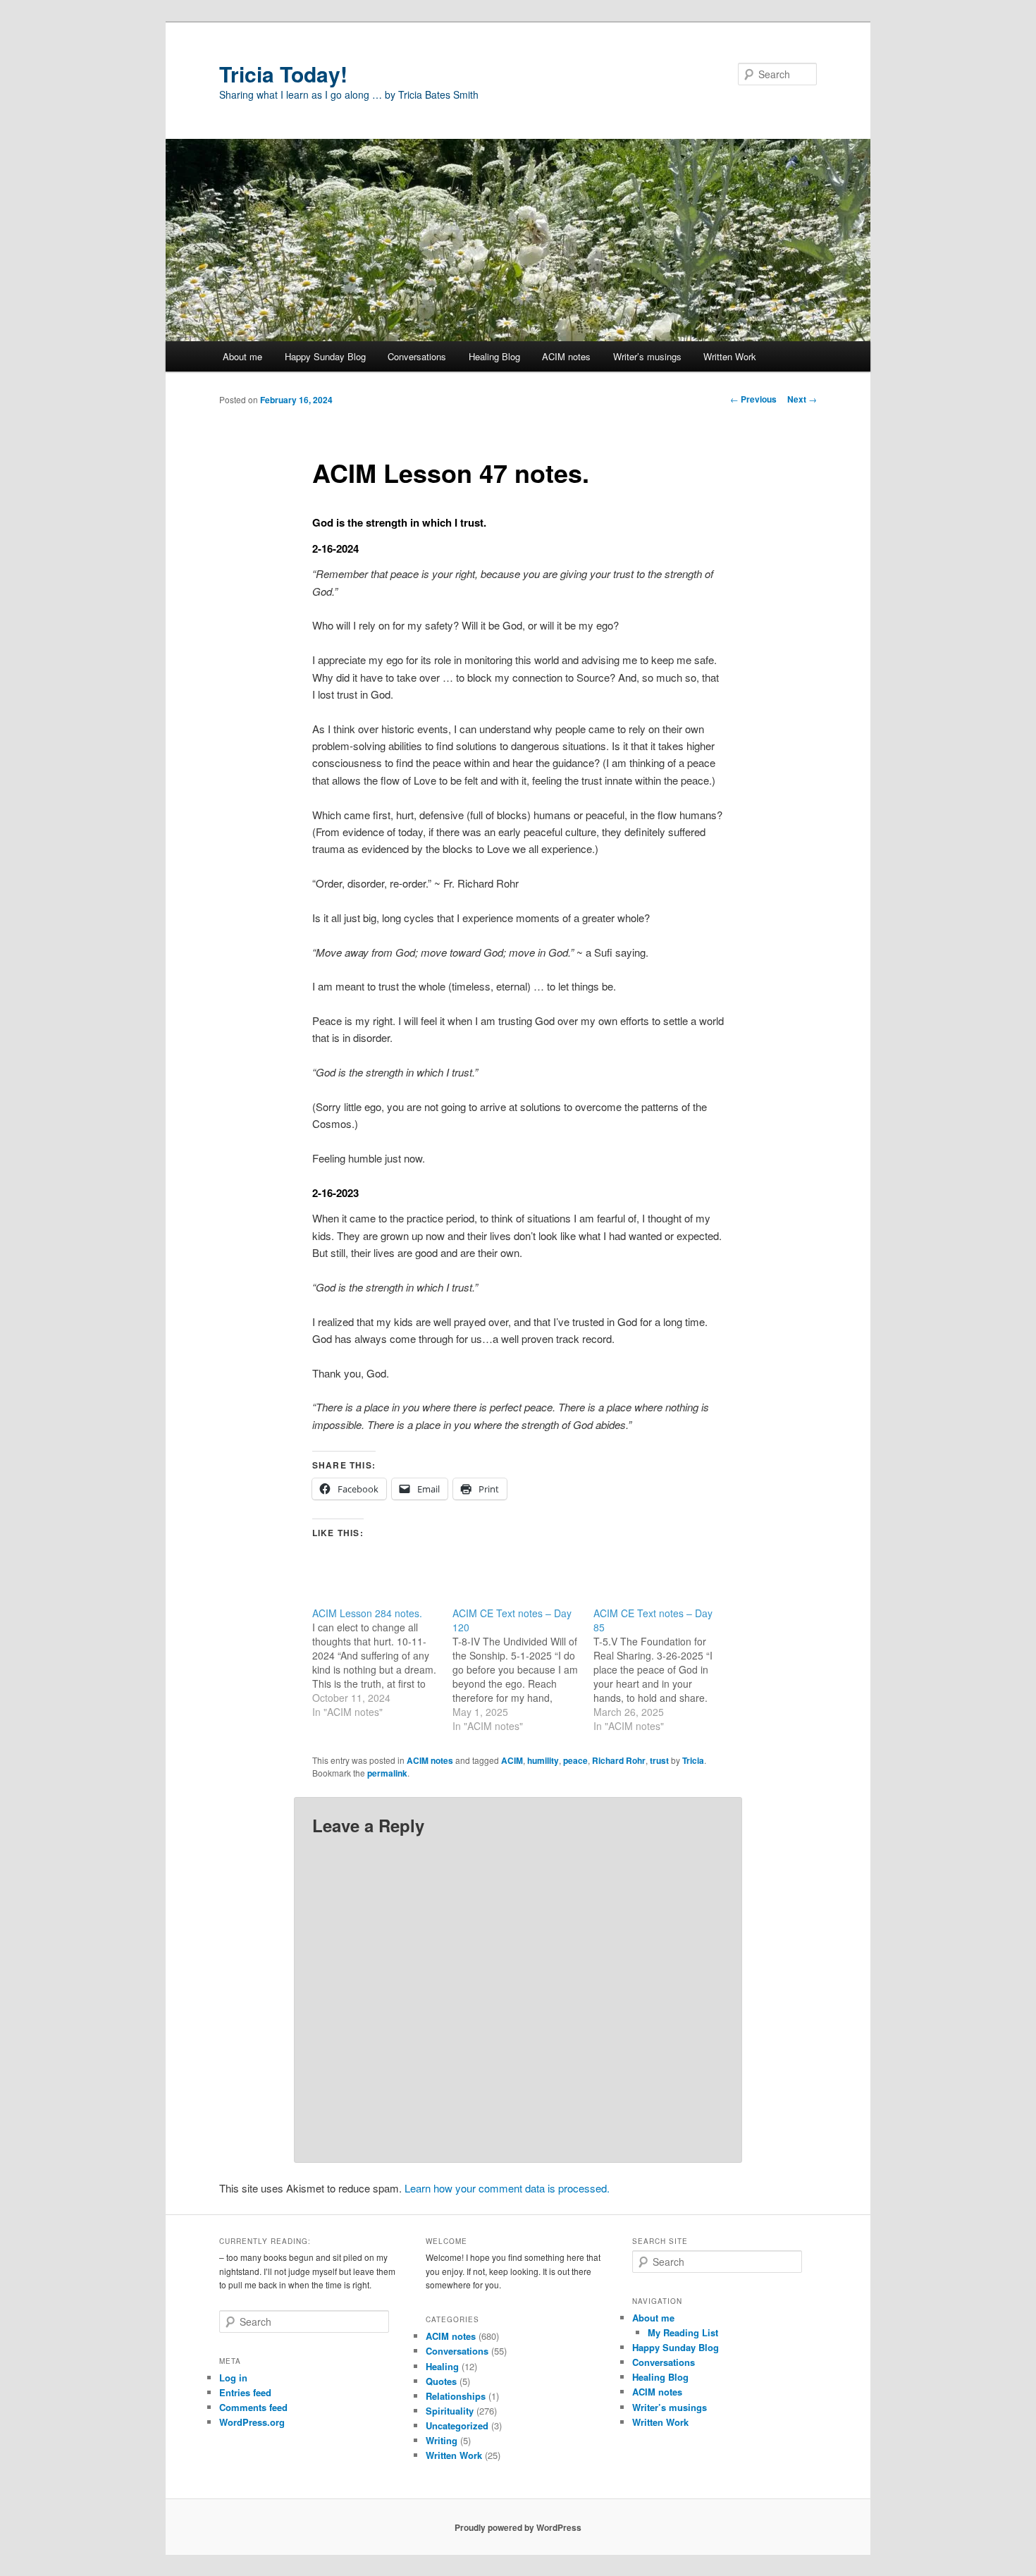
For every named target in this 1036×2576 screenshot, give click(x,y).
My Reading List (683, 2332)
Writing (442, 2440)
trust (659, 1760)
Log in (233, 2378)
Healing (442, 2366)
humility (543, 1760)
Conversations (417, 356)
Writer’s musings (647, 356)
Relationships (456, 2396)
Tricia (693, 1760)
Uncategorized (457, 2425)
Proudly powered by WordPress (518, 2527)
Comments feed (253, 2407)
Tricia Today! (283, 74)
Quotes (441, 2381)
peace (575, 1760)
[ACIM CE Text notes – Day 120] (523, 1669)
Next (802, 399)
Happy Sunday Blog (325, 356)
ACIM (512, 1760)
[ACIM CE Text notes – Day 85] (664, 1669)
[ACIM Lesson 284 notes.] (382, 1662)
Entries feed (245, 2392)
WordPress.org (252, 2422)
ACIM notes (566, 356)
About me (242, 356)
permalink (387, 1773)
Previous (753, 399)
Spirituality (450, 2411)
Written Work (730, 356)
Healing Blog (494, 356)
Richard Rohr (619, 1760)
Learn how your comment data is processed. (507, 2188)
